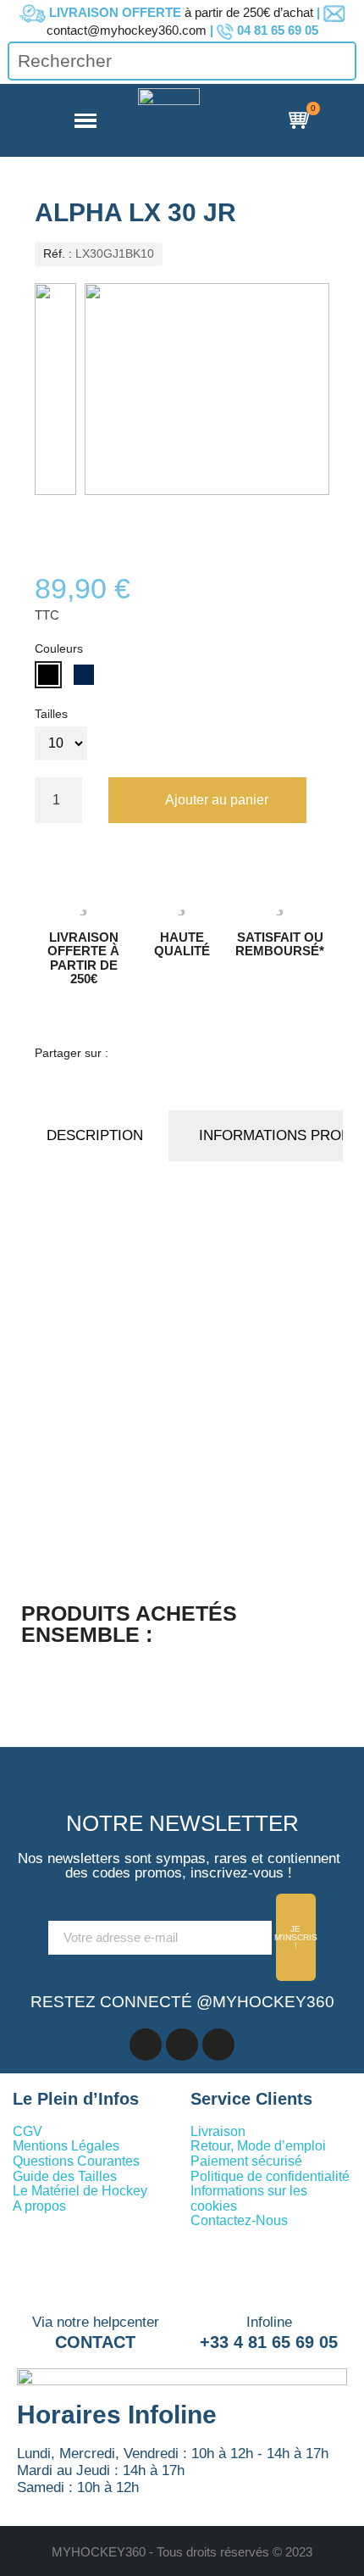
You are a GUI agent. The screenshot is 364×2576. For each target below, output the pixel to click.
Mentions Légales (66, 2146)
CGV (28, 2131)
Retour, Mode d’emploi (258, 2146)
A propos (39, 2206)
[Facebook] (138, 1055)
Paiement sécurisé (246, 2161)
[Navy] (84, 675)
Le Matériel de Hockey (80, 2191)
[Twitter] (202, 1055)
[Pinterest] (234, 1055)
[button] (207, 800)
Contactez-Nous (239, 2220)
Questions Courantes (76, 2161)
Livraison (218, 2131)
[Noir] (48, 675)
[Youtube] (182, 2045)
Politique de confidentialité (270, 2176)
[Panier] (301, 120)
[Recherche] (342, 61)
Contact (95, 2342)
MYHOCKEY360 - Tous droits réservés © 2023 (182, 2552)
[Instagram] (218, 2045)
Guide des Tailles (65, 2176)
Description (95, 1135)
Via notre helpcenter (96, 2322)
